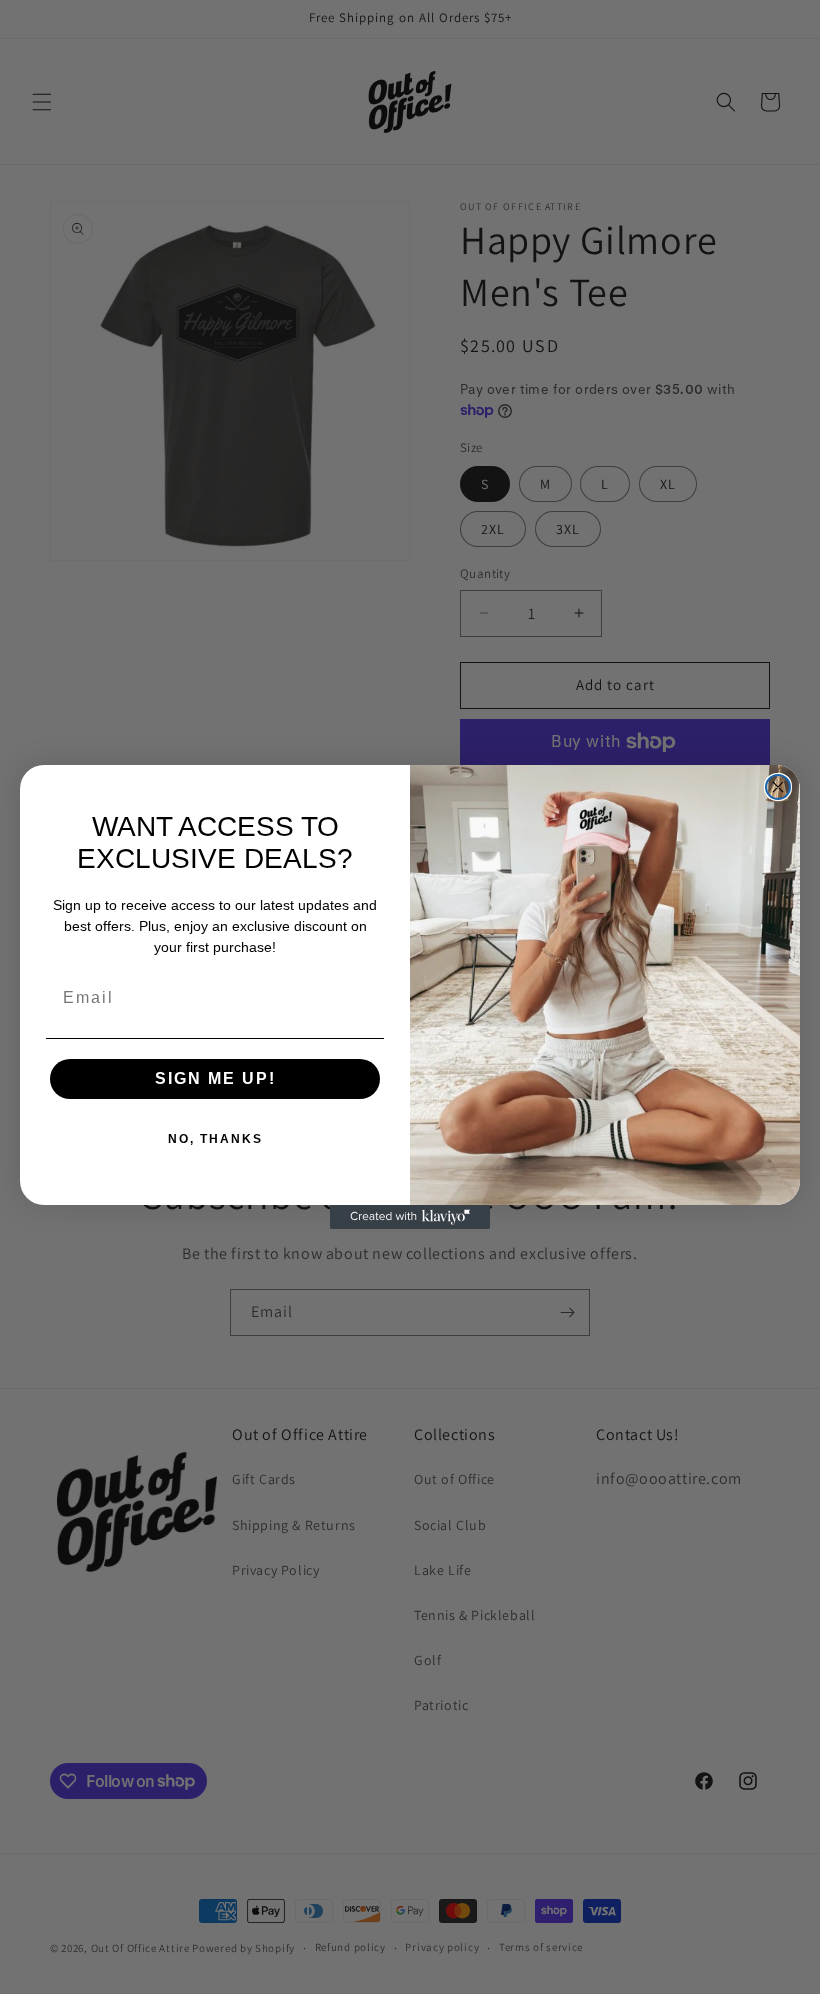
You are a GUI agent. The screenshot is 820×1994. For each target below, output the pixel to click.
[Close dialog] (778, 787)
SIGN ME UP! (215, 1078)
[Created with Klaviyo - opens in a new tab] (410, 1217)
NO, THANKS (215, 1139)
